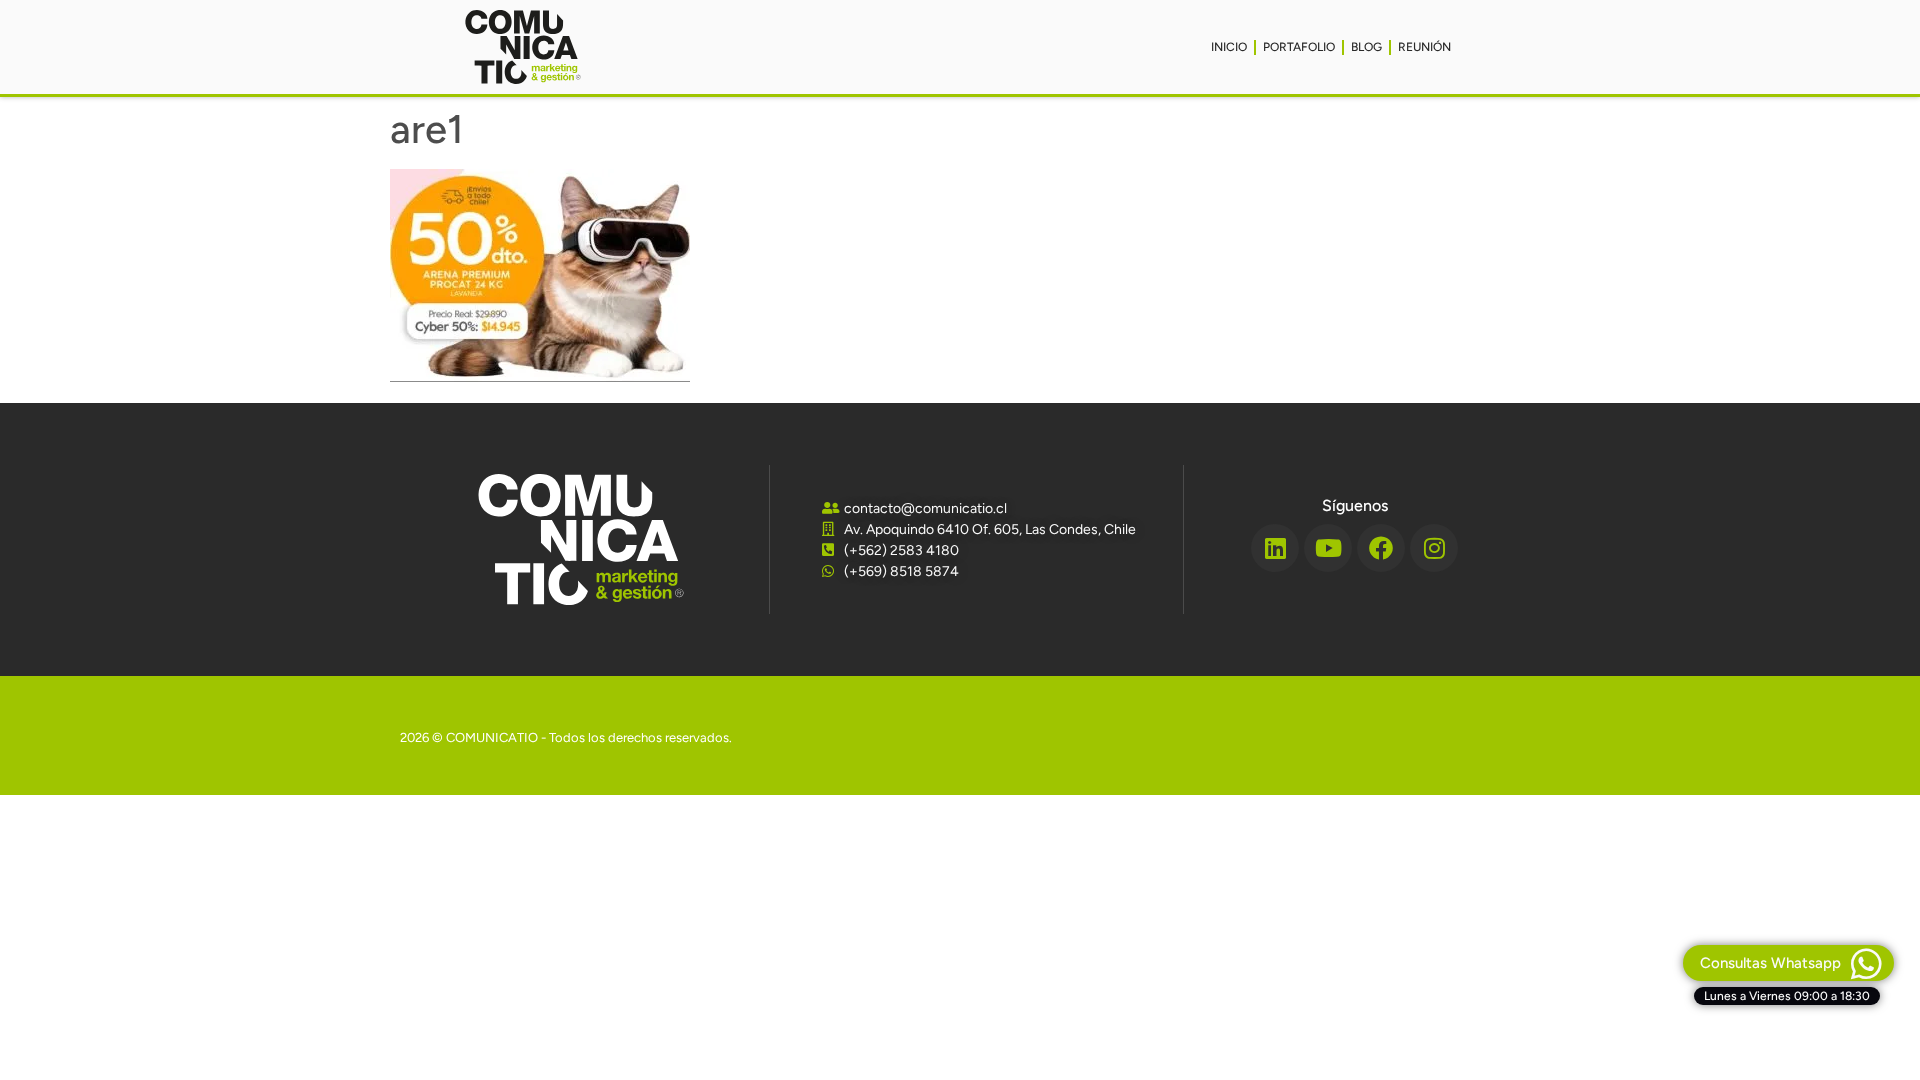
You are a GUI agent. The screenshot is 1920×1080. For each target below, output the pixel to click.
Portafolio (1299, 47)
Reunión (1424, 47)
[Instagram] (1434, 548)
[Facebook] (1381, 548)
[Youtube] (1328, 548)
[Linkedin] (1275, 548)
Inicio (1229, 47)
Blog (1366, 47)
